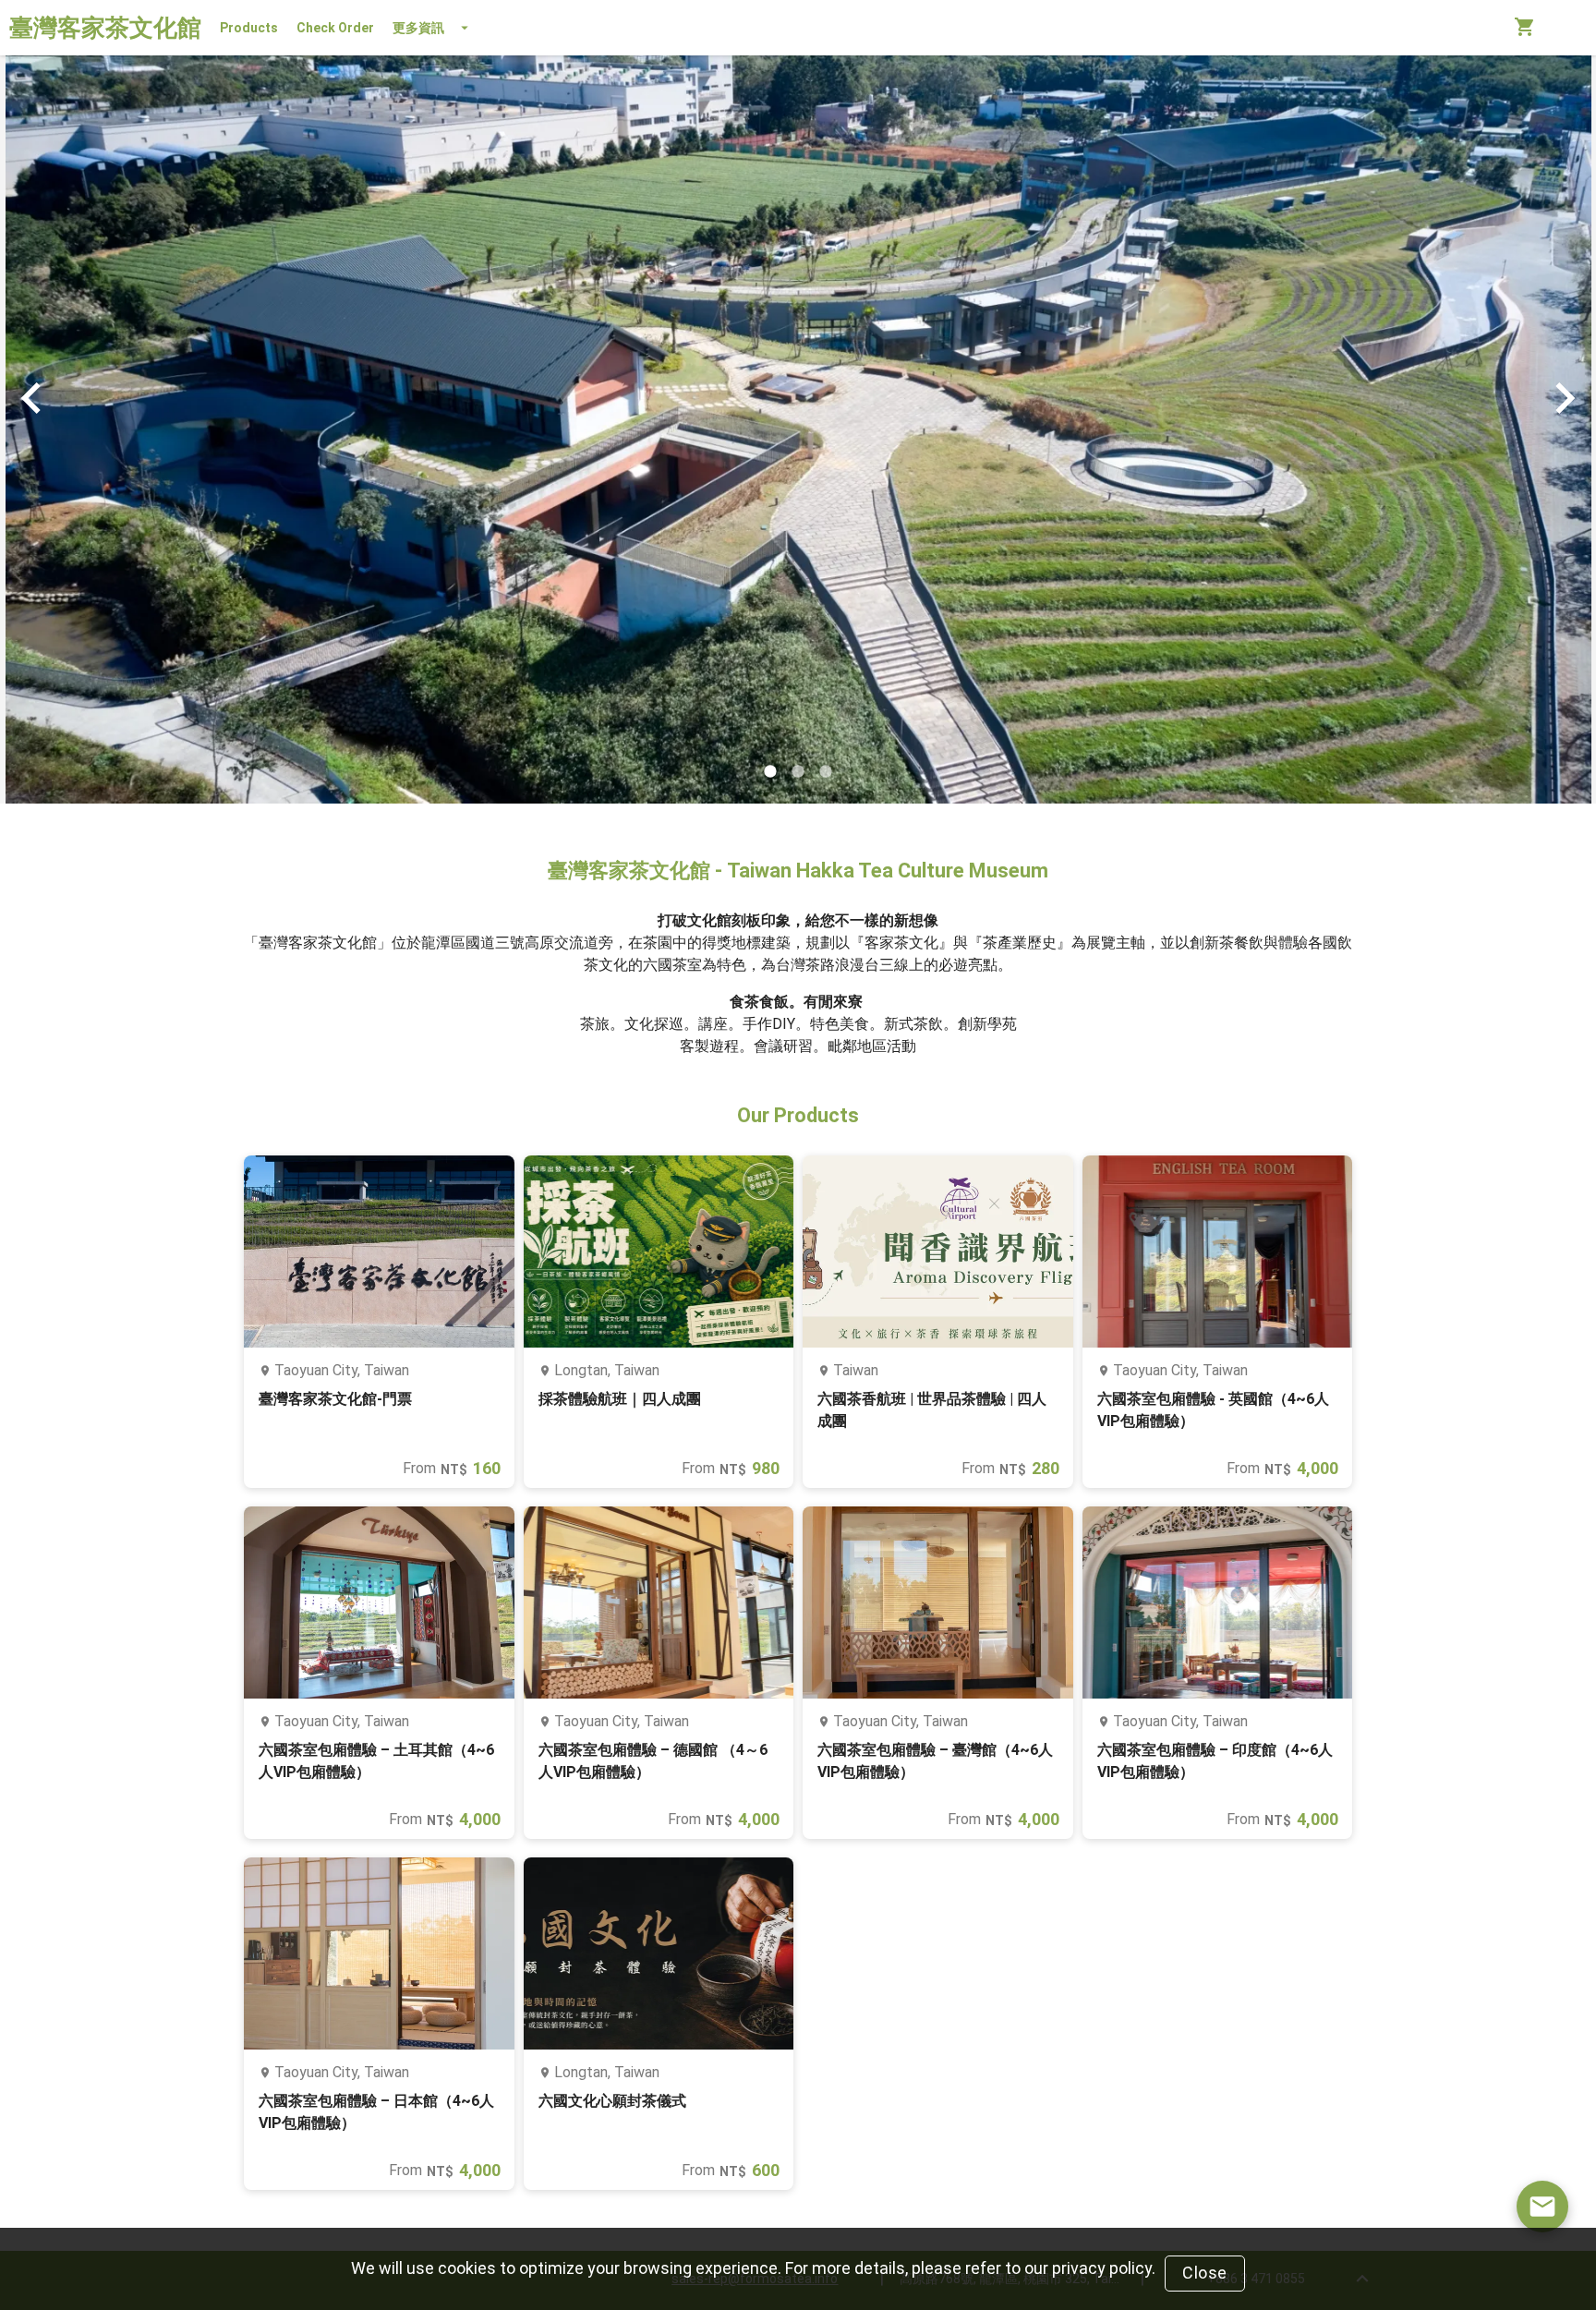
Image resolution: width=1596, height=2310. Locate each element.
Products (249, 28)
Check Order (335, 28)
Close (1205, 2273)
